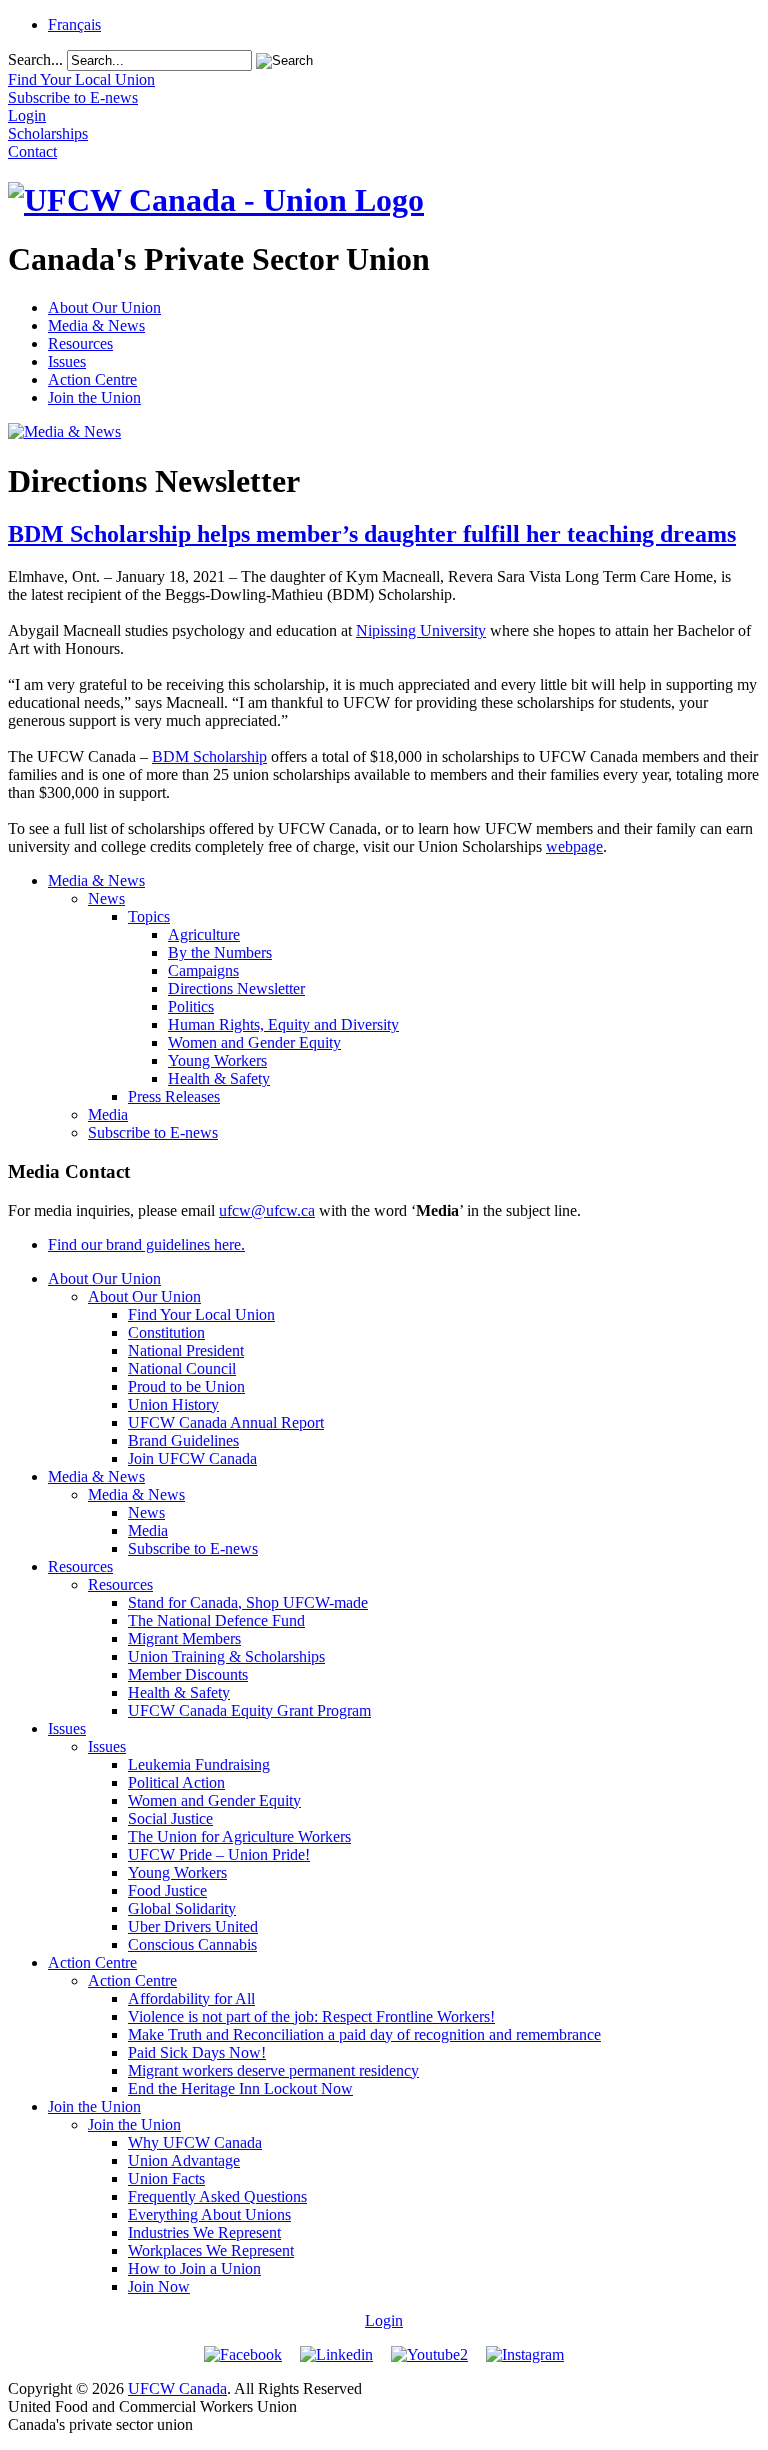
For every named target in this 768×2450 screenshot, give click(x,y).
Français (74, 24)
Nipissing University (421, 630)
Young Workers (217, 1060)
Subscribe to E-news (153, 1132)
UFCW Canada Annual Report (226, 1422)
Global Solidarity (182, 1908)
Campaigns (203, 970)
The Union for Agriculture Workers (239, 1836)
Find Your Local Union (201, 1314)
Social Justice (170, 1818)
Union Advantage (184, 2160)
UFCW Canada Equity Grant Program (249, 1710)
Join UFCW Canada (192, 1458)
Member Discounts (188, 1674)
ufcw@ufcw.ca (267, 1210)
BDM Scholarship (209, 756)
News (106, 898)
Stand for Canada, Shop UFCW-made (248, 1602)
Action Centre (92, 379)
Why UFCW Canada (195, 2142)
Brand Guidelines (183, 1440)
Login (384, 2320)
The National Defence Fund (216, 1620)
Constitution (166, 1332)
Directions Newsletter (236, 988)
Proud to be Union (186, 1386)
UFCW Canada (177, 2388)
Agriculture (204, 934)
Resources (80, 343)
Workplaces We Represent (211, 2250)
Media (108, 1114)
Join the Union (94, 397)
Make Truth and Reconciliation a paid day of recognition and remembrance (364, 2034)
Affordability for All (191, 1998)
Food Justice (167, 1890)
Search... (35, 59)
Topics (149, 916)
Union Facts (166, 2178)
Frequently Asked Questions (217, 2196)
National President (186, 1350)
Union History (173, 1404)
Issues (67, 361)
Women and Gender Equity (254, 1042)
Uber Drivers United (193, 1926)
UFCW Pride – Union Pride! (219, 1854)
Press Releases (174, 1096)
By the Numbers (220, 952)
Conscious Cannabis (192, 1944)
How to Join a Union (194, 2268)
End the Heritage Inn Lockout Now (240, 2088)
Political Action (176, 1782)
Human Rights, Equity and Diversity (283, 1024)
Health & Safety (219, 1078)
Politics (191, 1006)
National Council (182, 1368)
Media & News (96, 325)
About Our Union (104, 307)
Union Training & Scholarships (226, 1656)
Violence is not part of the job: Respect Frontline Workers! (311, 2016)
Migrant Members (184, 1638)
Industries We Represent (204, 2232)
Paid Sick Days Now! (197, 2052)
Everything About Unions (209, 2214)
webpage (574, 846)
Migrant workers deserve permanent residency (273, 2070)
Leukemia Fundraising (199, 1764)
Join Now (159, 2286)
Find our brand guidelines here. (146, 1244)
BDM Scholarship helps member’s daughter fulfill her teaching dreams (372, 534)
